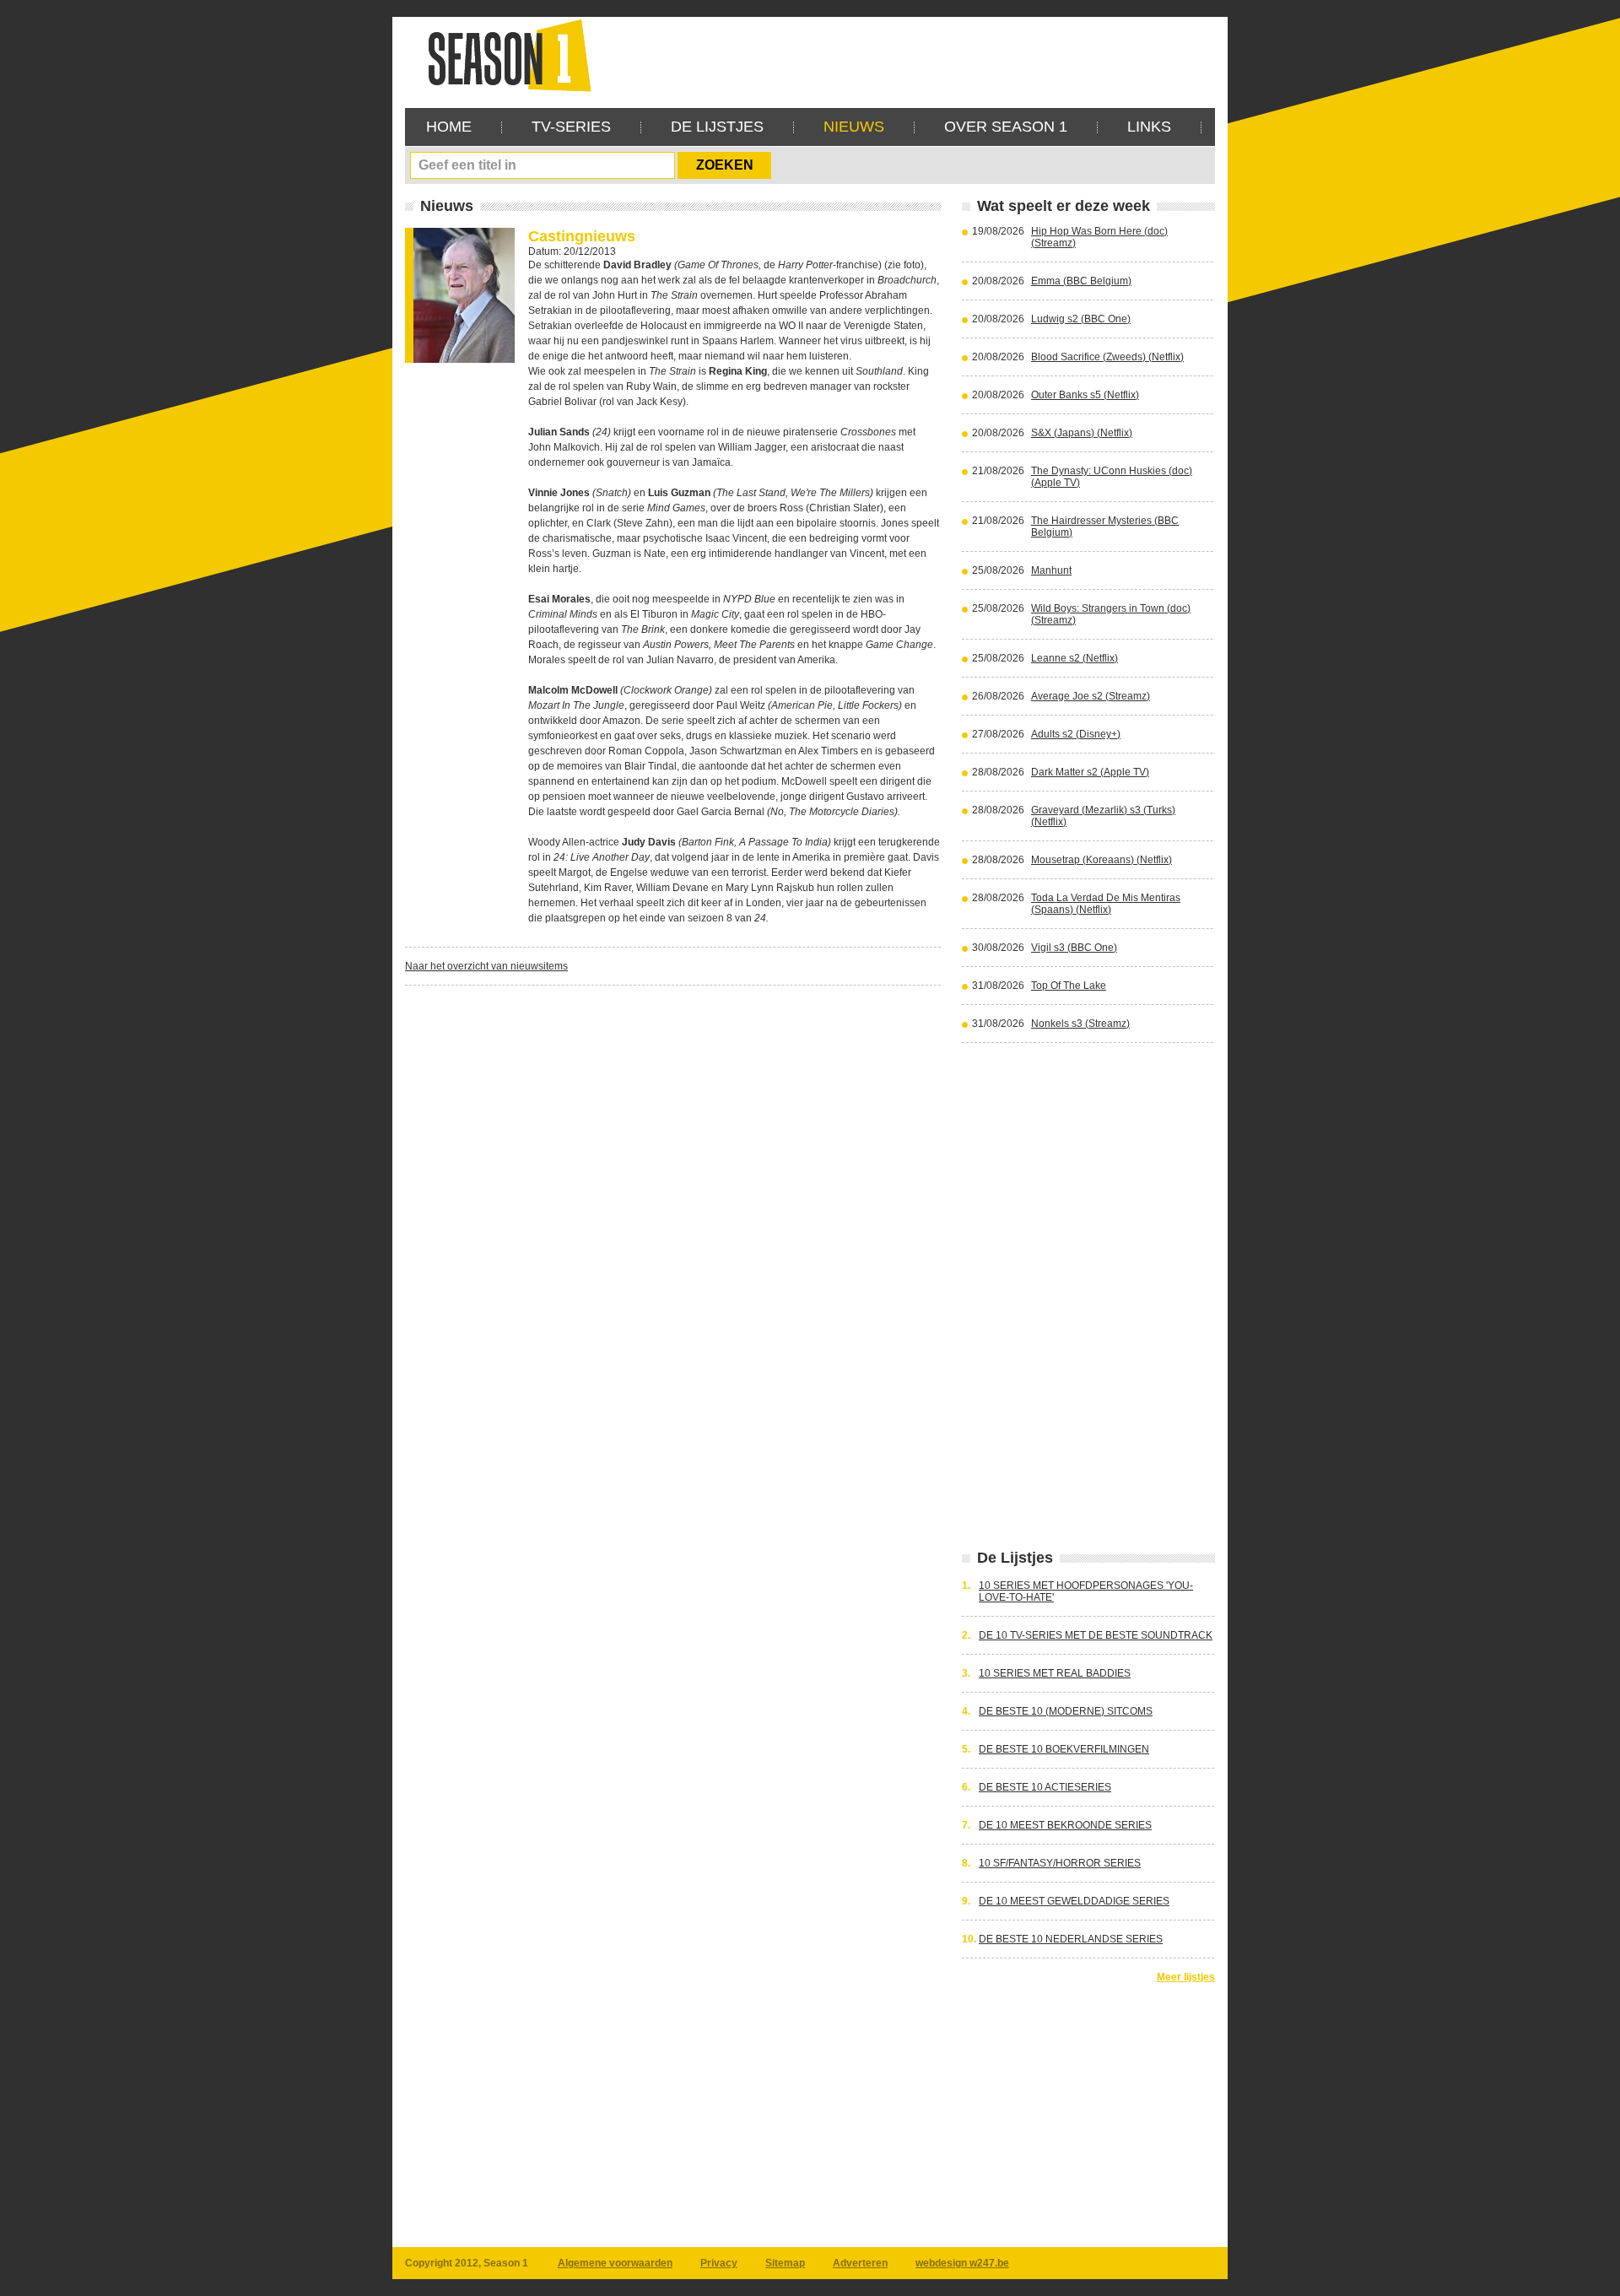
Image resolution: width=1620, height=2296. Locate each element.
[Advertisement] (908, 55)
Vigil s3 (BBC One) (1074, 948)
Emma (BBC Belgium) (1081, 281)
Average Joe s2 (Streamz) (1091, 696)
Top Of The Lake (1069, 986)
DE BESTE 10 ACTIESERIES (1045, 1787)
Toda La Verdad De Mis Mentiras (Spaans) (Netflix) (1106, 904)
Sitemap (785, 2263)
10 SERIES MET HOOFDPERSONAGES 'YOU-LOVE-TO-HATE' (1086, 1591)
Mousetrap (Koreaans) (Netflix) (1102, 860)
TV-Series (571, 127)
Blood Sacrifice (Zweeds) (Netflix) (1107, 357)
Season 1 (503, 54)
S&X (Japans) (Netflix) (1082, 433)
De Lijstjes (717, 127)
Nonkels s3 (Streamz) (1080, 1024)
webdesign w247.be (962, 2263)
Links (1149, 127)
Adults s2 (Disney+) (1076, 734)
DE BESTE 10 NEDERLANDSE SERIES (1071, 1939)
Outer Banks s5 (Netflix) (1085, 395)
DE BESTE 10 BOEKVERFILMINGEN (1064, 1749)
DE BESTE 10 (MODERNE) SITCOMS (1066, 1711)
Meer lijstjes (1186, 1977)
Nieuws (854, 127)
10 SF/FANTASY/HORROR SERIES (1060, 1863)
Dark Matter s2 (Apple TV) (1090, 772)
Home (449, 127)
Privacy (719, 2263)
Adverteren (860, 2263)
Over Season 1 (1006, 127)
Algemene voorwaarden (615, 2263)
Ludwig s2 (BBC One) (1081, 319)
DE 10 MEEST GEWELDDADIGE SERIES (1074, 1901)
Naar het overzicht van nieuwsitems (486, 966)
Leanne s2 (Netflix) (1075, 658)
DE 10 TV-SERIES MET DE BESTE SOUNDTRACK (1096, 1635)
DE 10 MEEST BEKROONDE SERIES (1065, 1825)
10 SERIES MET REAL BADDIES (1055, 1673)
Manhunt (1051, 570)
